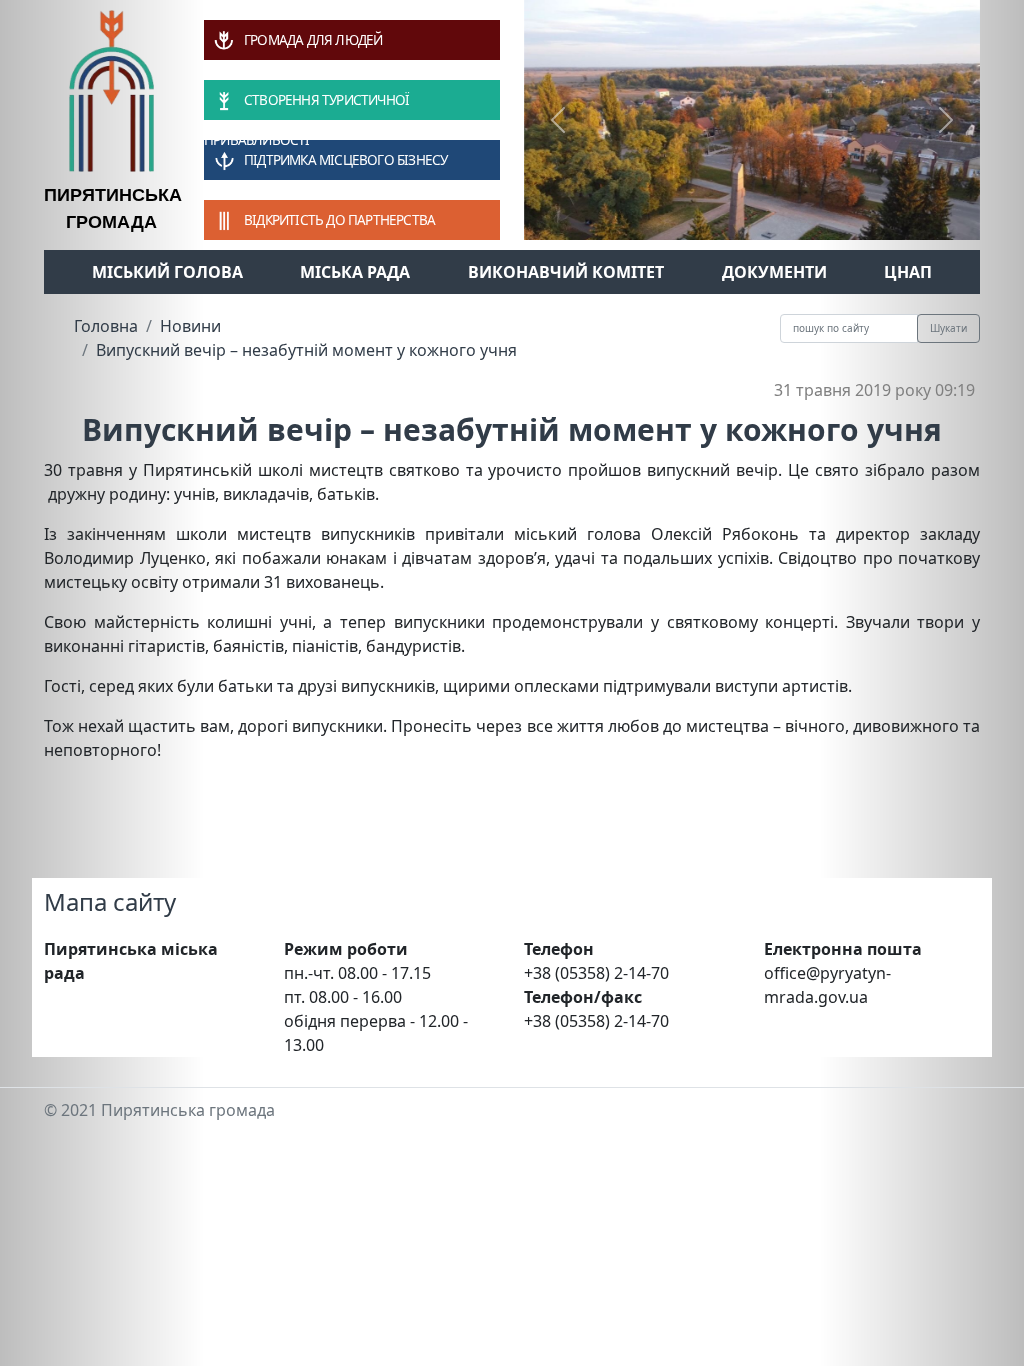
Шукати (948, 328)
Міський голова (167, 272)
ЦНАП (908, 272)
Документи (774, 272)
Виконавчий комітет (566, 272)
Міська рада (355, 272)
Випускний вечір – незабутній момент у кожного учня (306, 350)
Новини (190, 326)
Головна (106, 326)
